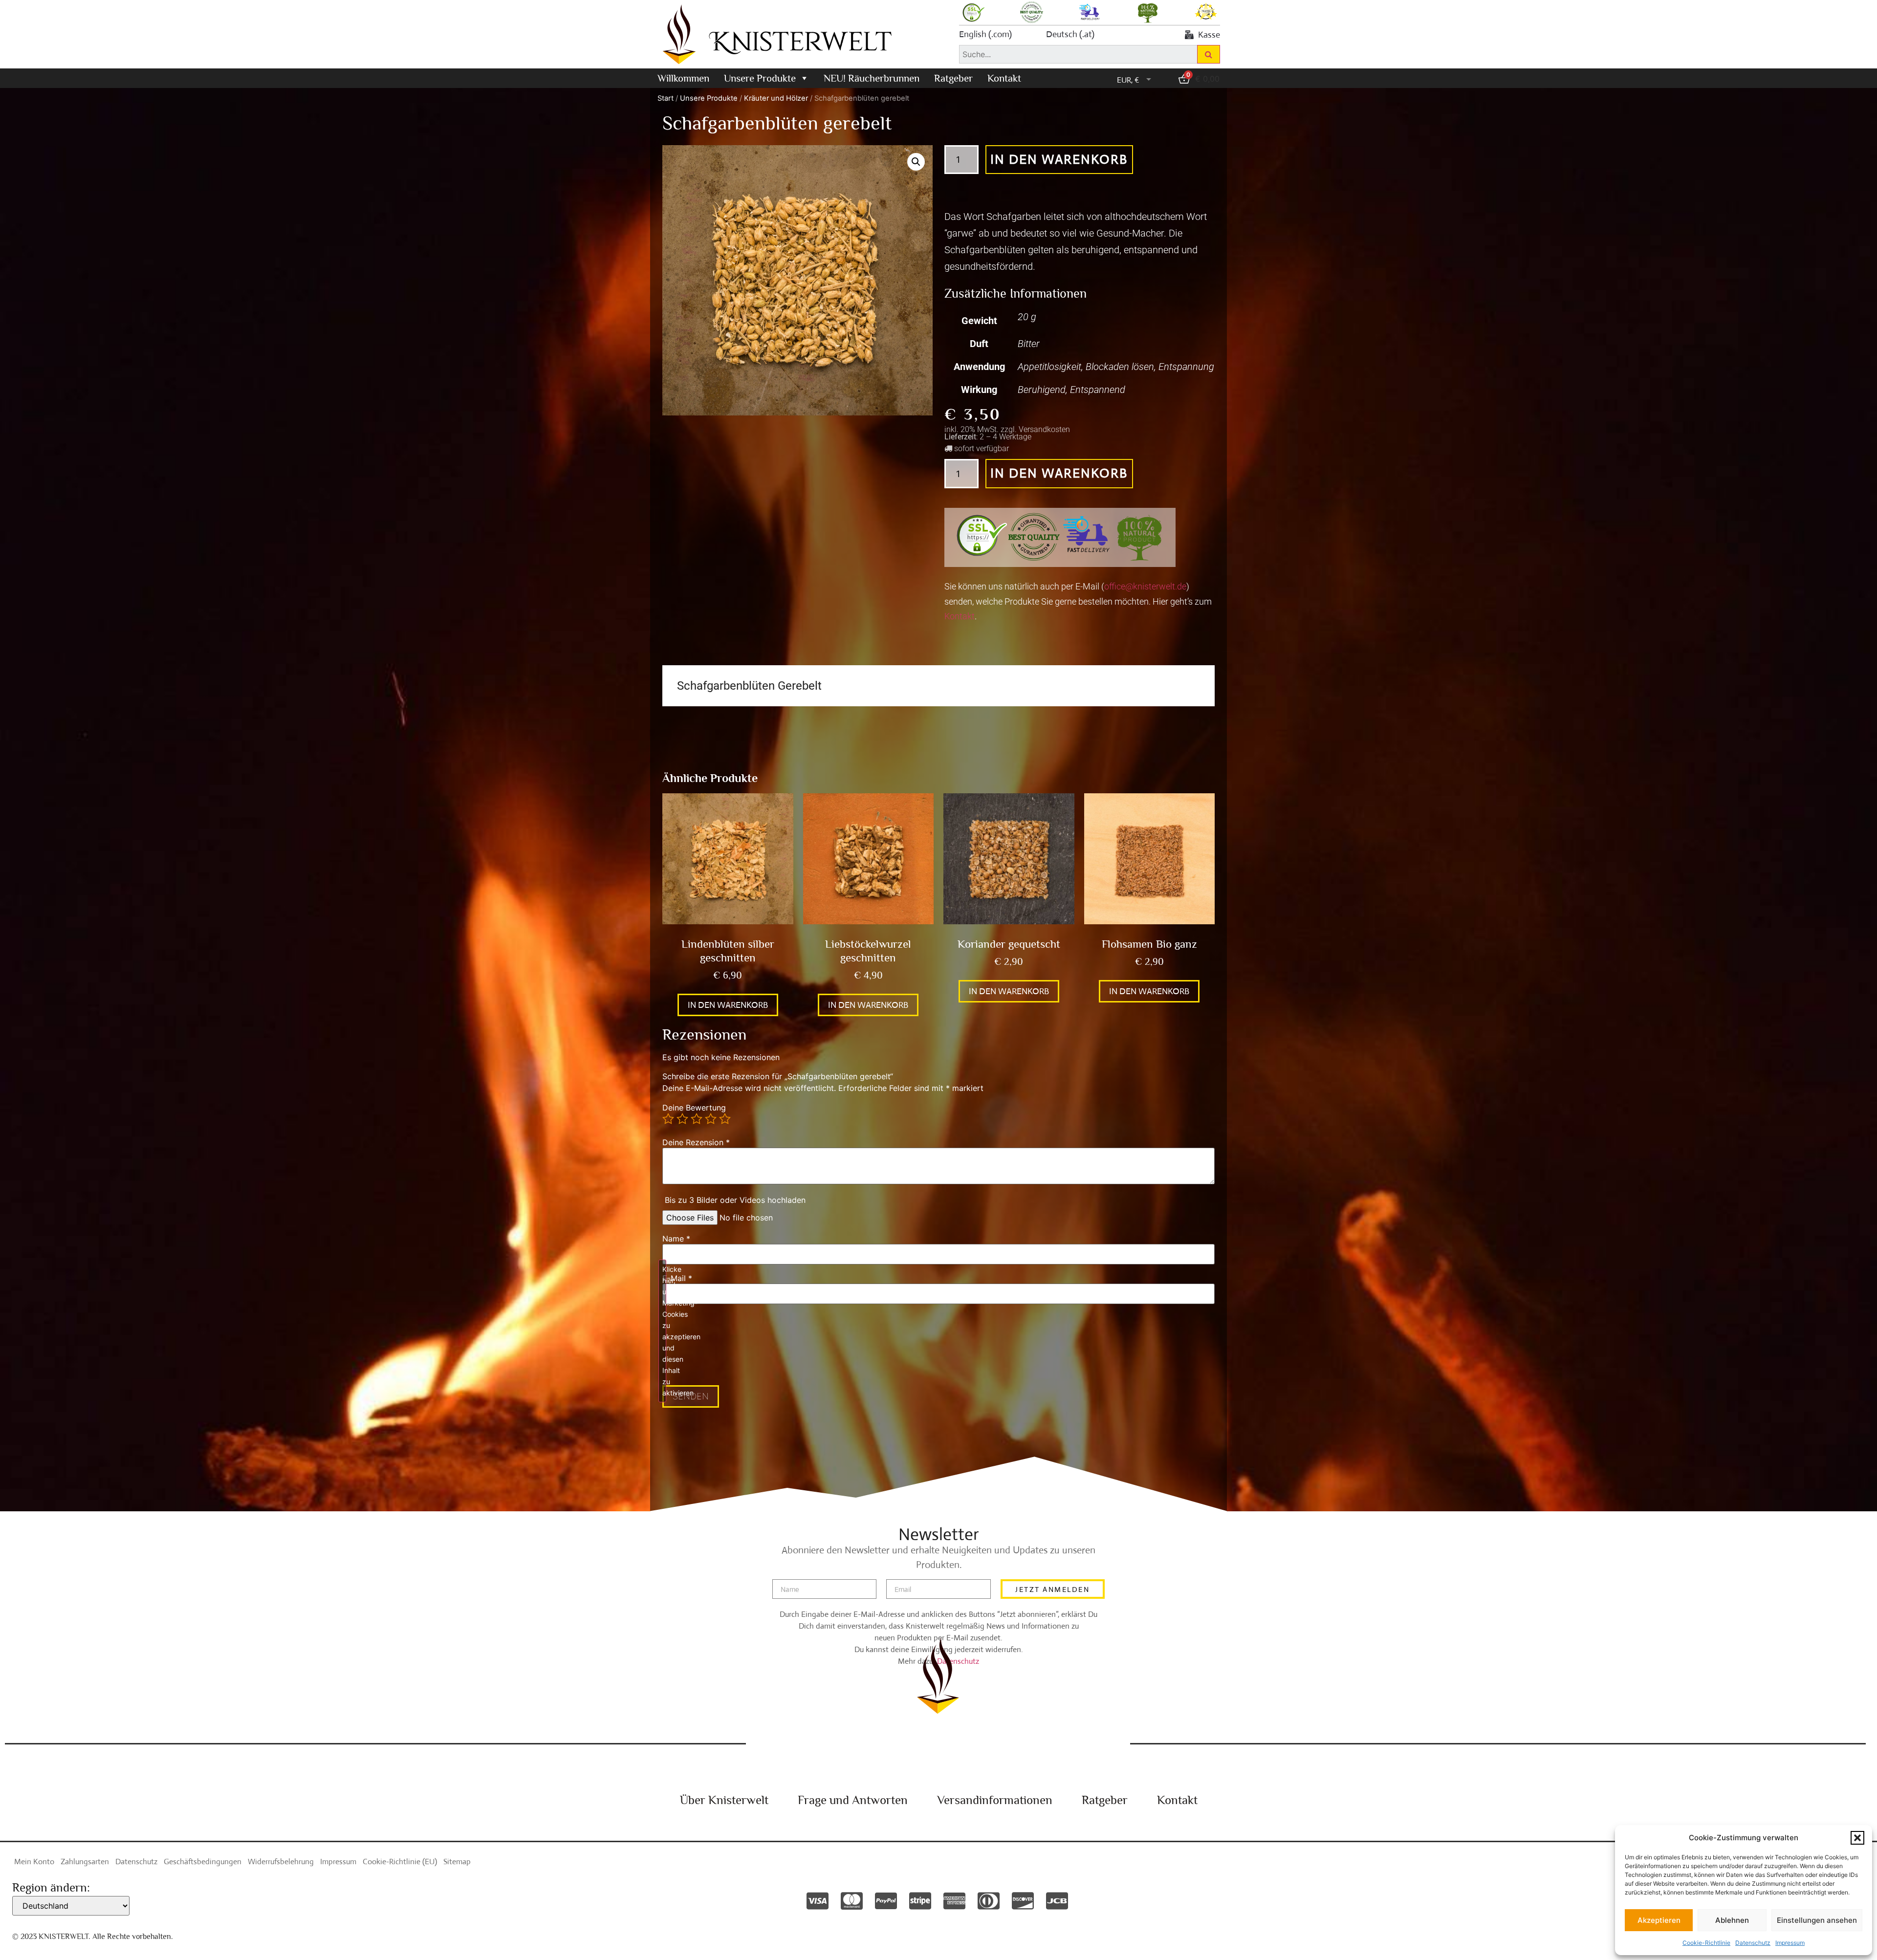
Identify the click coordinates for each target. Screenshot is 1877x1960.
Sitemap (457, 1862)
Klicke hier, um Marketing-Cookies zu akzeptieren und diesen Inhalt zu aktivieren (664, 1331)
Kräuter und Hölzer (776, 98)
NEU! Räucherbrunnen (872, 78)
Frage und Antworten (853, 1800)
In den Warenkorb (1059, 159)
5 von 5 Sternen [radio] (725, 1119)
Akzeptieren (1659, 1920)
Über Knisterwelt (724, 1800)
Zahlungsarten (85, 1862)
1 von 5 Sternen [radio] (668, 1119)
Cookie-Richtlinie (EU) (400, 1862)
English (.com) (985, 34)
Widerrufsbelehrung (281, 1862)
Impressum (1790, 1943)
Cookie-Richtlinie (1706, 1943)
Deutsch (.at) (1070, 34)
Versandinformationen (995, 1800)
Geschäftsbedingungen (203, 1862)
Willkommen (683, 78)
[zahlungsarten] (818, 1901)
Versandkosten (1044, 429)
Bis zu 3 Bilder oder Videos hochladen (735, 1200)
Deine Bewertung (694, 1108)
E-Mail (677, 1278)
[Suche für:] (1078, 54)
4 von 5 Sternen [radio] (711, 1119)
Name (676, 1239)
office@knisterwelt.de (1145, 586)
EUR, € (1128, 80)
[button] (1857, 1838)
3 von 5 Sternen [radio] (697, 1119)
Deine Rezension (696, 1142)
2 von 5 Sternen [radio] (682, 1119)
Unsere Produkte (760, 78)
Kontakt (1004, 78)
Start (666, 98)
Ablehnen (1732, 1920)
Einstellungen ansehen (1817, 1920)
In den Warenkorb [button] (728, 1005)
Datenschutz (1753, 1943)
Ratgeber (953, 78)
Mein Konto (34, 1862)
